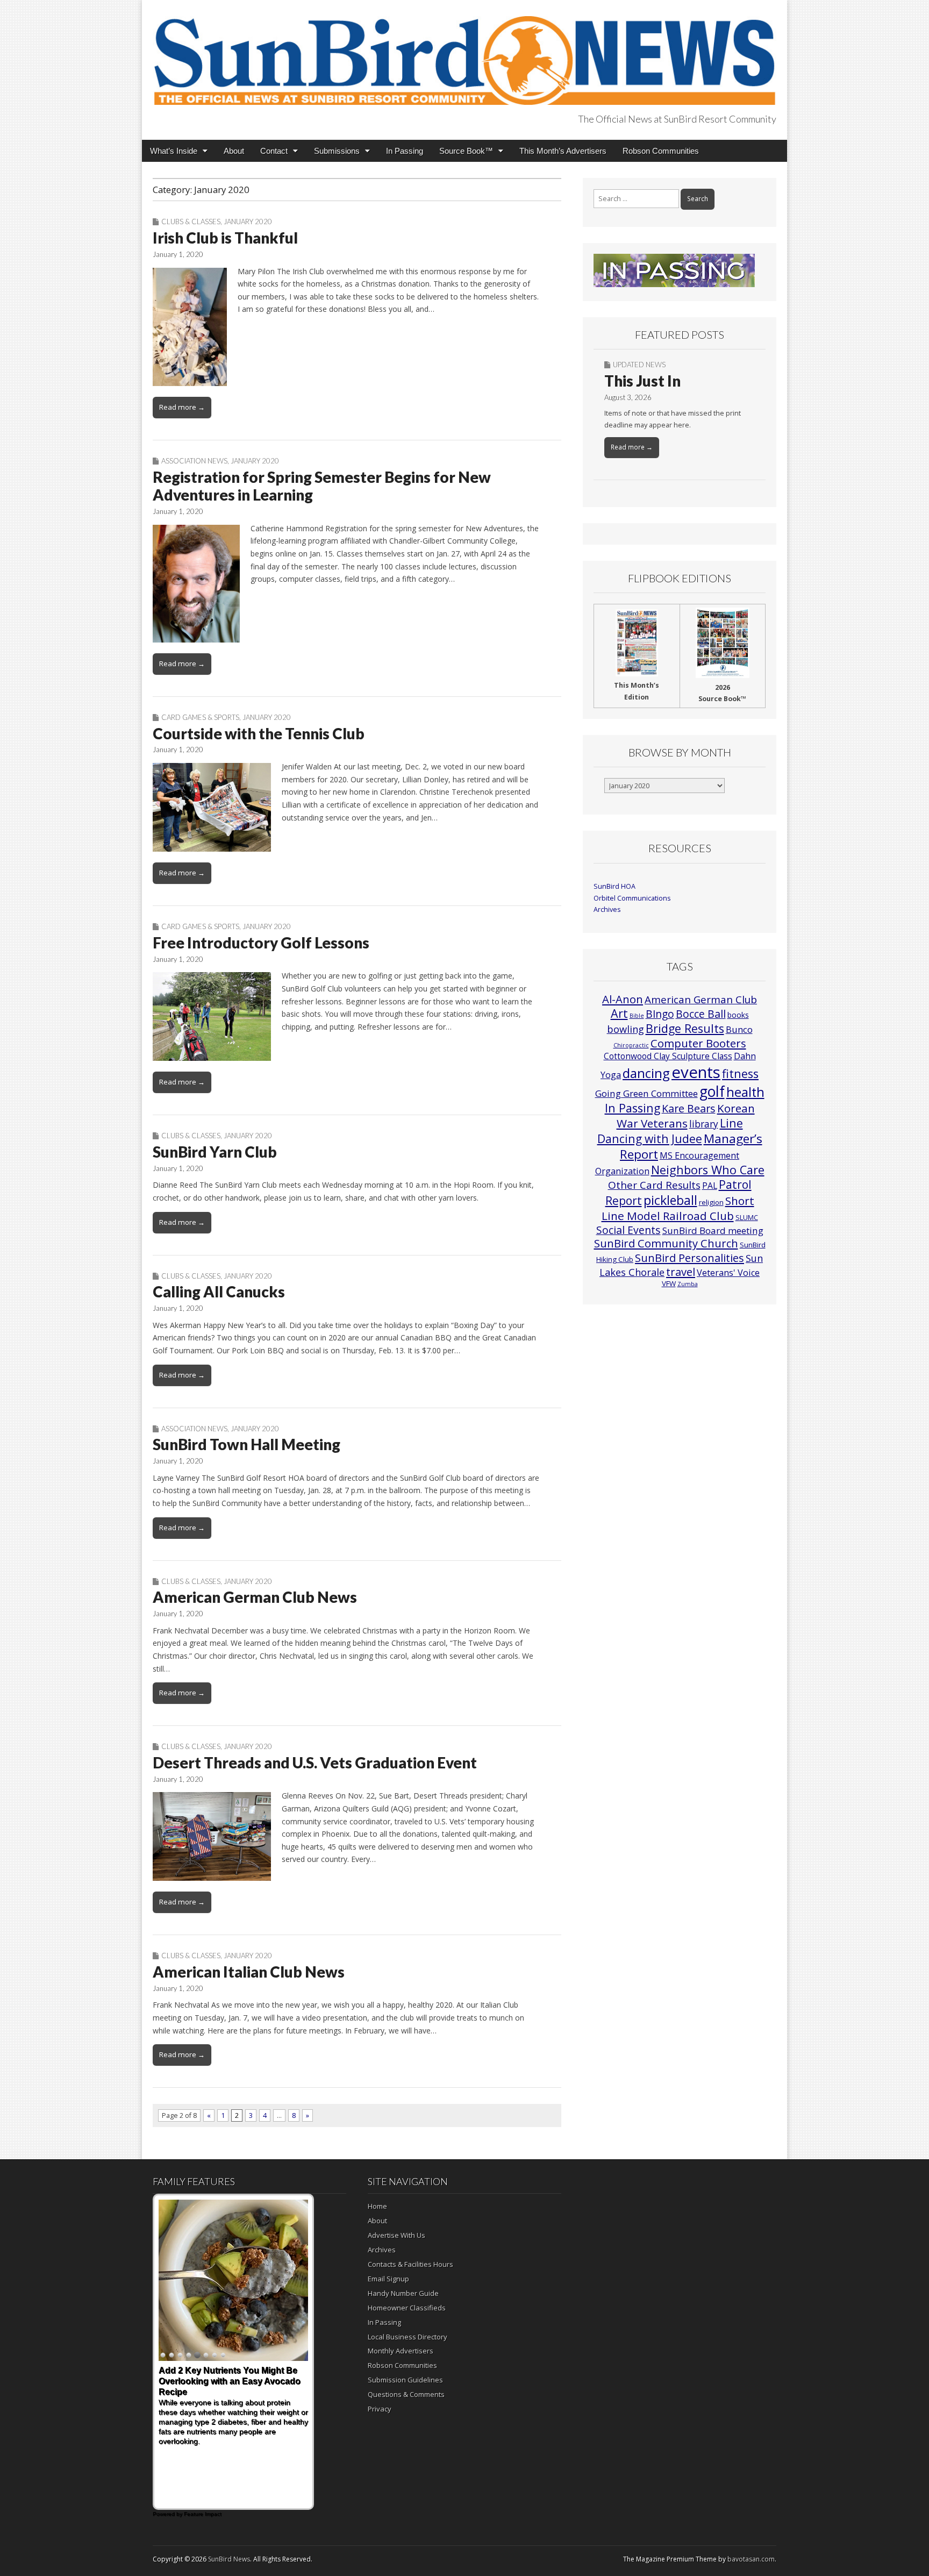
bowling (626, 1029)
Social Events (628, 1230)
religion (711, 1202)
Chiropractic (631, 1045)
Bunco (739, 1029)
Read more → (182, 407)
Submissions (337, 151)
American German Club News (255, 1597)
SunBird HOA (614, 886)
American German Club (701, 999)
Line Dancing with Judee (670, 1131)
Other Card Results (654, 1185)
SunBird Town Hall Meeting (246, 1444)
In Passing (405, 151)
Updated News (639, 365)
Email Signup (388, 2279)
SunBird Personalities (689, 1258)
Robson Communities (661, 151)
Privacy (380, 2409)
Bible (637, 1016)
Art (619, 1013)
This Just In (642, 381)
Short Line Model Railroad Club (678, 1208)
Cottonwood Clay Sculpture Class (668, 1056)
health (745, 1092)
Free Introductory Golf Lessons (261, 943)
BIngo (660, 1014)
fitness (740, 1073)
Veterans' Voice (728, 1273)
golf (712, 1091)
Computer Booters (698, 1043)
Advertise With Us (396, 2235)
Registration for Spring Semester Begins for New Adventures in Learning (322, 486)
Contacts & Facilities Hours (410, 2264)
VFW (669, 1283)
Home (377, 2206)
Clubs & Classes (191, 222)
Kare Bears (689, 1108)
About (234, 151)
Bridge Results (685, 1028)
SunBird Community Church (666, 1243)
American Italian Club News (249, 1972)
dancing (646, 1073)
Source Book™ (466, 151)
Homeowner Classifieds (407, 2308)
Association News (194, 461)
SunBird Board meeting (713, 1230)
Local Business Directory (408, 2337)
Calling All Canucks (219, 1291)
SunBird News (229, 2559)
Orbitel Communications (632, 898)
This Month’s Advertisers (563, 151)
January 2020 (248, 222)
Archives (607, 909)
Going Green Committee (646, 1093)
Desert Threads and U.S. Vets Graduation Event (315, 1762)
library (704, 1124)
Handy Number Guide (403, 2293)
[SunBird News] (464, 54)
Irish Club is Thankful (225, 238)
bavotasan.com (751, 2559)
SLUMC (747, 1217)
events (696, 1072)
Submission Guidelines (405, 2380)
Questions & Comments (406, 2394)
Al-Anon (623, 999)
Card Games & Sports (200, 717)
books (738, 1015)
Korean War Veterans (686, 1116)
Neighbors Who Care (708, 1170)
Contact (274, 151)
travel (681, 1272)
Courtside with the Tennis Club (259, 733)
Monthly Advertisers (401, 2351)
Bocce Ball (701, 1014)
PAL (710, 1186)
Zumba (688, 1284)
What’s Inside (174, 151)
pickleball (670, 1200)
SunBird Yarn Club (215, 1152)
